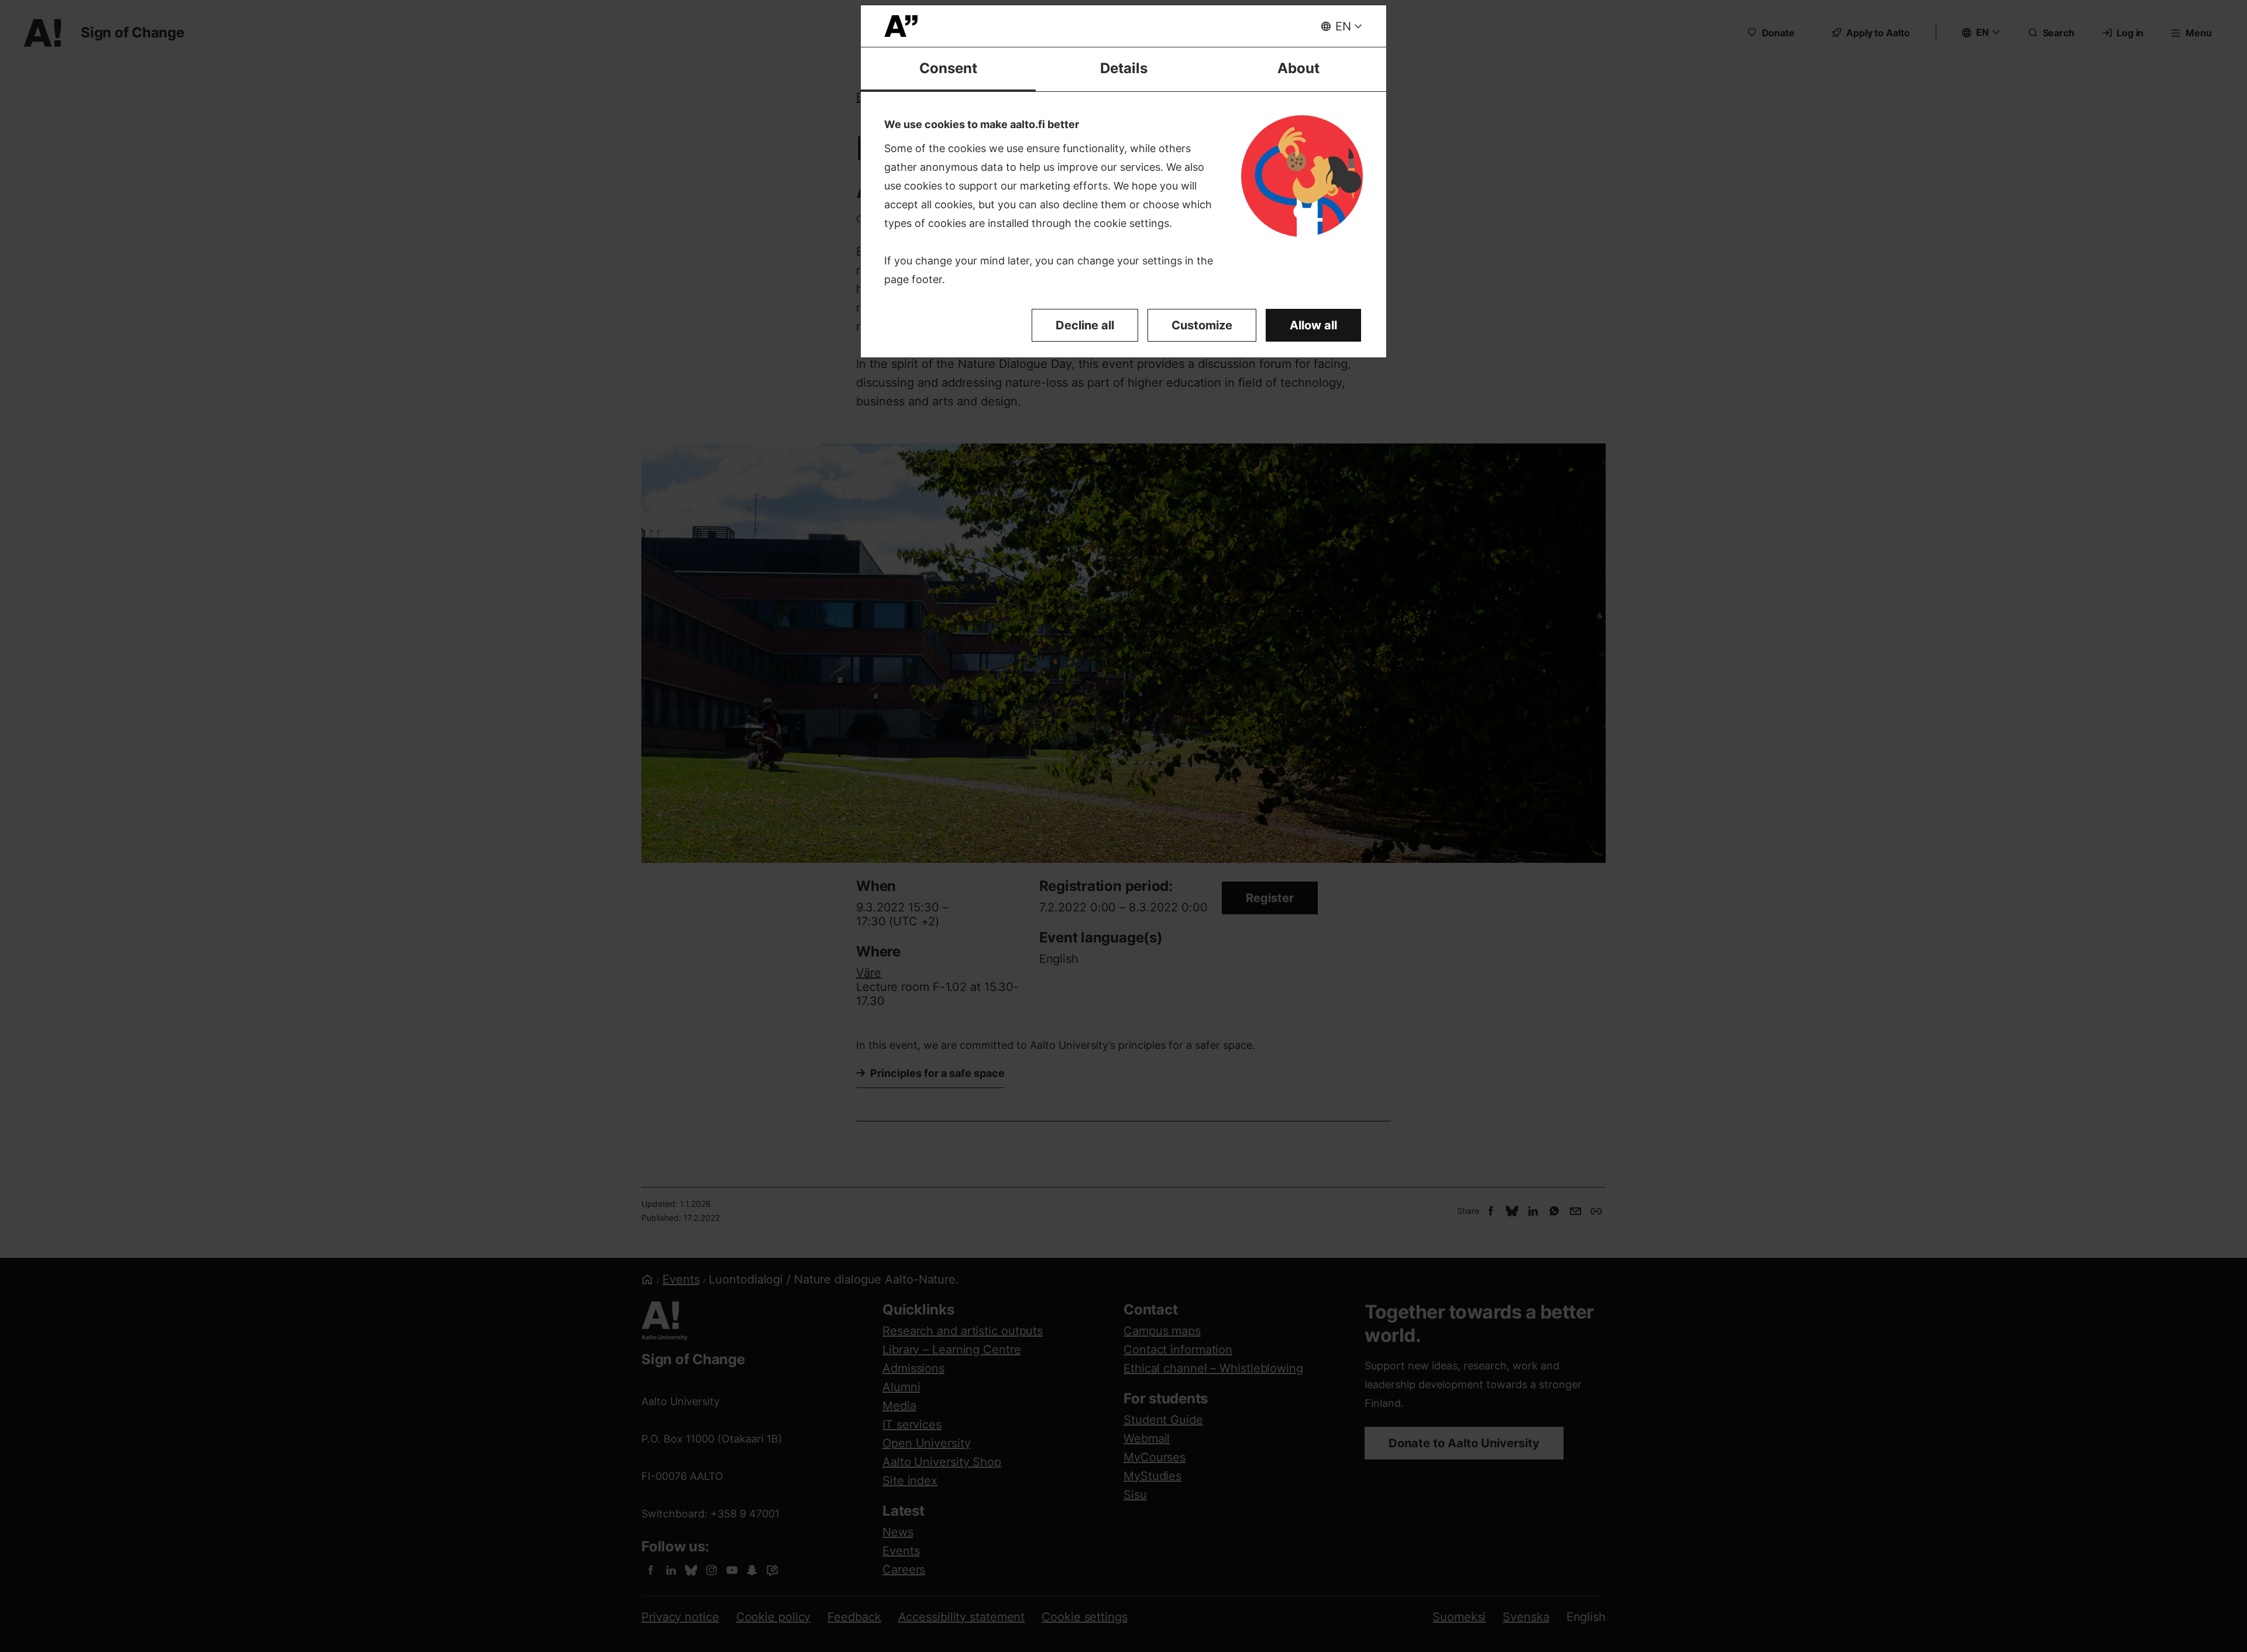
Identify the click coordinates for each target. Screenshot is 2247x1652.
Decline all (1085, 325)
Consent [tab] (948, 68)
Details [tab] (1124, 68)
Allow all (1313, 325)
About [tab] (1298, 68)
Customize (1202, 325)
